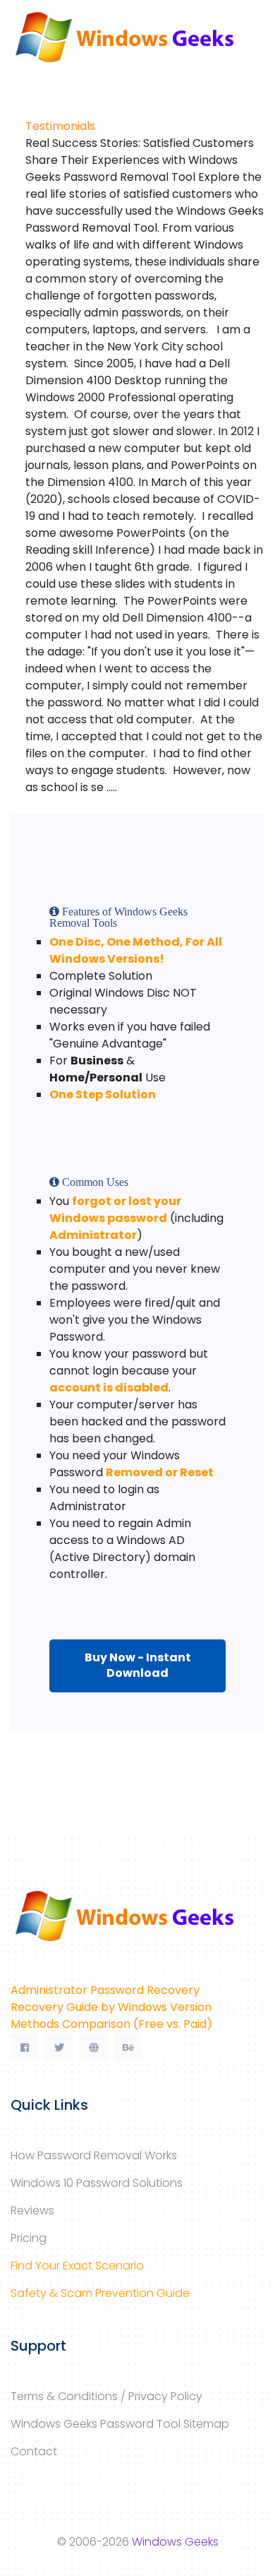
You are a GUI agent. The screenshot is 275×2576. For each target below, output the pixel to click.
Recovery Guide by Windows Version (111, 2007)
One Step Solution (103, 1094)
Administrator (93, 1235)
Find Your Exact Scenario (77, 2266)
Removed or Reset (160, 1472)
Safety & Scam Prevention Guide (100, 2293)
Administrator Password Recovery (105, 1990)
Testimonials (60, 126)
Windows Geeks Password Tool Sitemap (120, 2424)
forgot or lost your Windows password (115, 1210)
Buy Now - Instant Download (138, 1665)
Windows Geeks (175, 2542)
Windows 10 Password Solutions (97, 2183)
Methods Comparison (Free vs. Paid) (111, 2024)
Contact (34, 2451)
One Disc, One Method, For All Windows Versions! (136, 950)
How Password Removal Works (94, 2155)
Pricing (29, 2238)
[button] (16, 80)
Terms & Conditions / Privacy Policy (106, 2396)
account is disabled (109, 1388)
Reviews (32, 2210)
